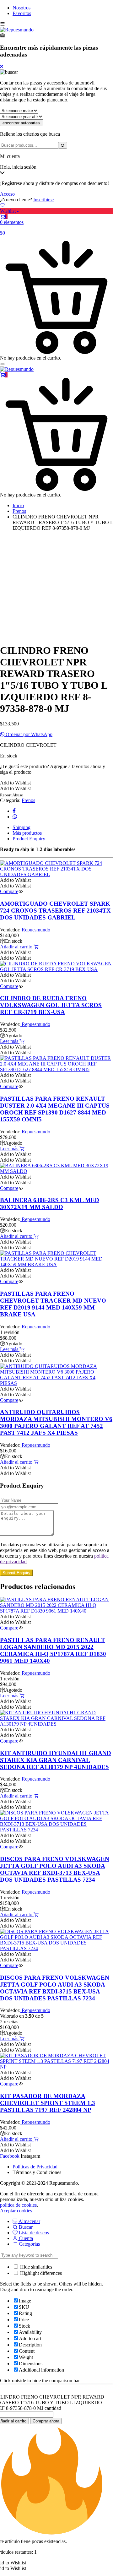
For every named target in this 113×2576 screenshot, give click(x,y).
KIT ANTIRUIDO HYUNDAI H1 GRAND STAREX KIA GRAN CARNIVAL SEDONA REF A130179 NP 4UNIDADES (56, 1760)
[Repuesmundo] (17, 30)
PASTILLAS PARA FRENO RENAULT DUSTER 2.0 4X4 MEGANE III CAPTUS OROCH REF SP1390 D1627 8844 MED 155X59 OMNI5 (55, 1109)
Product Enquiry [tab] (29, 839)
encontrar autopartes (21, 123)
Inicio (18, 505)
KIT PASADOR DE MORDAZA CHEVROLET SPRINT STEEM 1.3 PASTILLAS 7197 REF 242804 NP (48, 2103)
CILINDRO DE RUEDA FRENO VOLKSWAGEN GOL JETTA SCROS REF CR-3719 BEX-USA (51, 1005)
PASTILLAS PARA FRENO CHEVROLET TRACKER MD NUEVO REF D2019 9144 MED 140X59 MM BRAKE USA (53, 1304)
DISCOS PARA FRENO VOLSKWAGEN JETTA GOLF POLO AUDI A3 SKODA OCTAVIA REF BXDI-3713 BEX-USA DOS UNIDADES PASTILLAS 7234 (55, 1869)
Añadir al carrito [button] (17, 947)
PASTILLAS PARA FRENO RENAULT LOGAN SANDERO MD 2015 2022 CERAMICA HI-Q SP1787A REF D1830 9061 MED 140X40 (53, 1650)
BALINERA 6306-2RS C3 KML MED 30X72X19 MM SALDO (50, 1204)
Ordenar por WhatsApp (28, 734)
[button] (15, 783)
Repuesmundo (35, 930)
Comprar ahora (46, 2421)
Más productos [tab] (27, 833)
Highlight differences (40, 2273)
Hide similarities (35, 2267)
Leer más (10, 1041)
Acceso (7, 194)
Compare (9, 891)
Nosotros (22, 8)
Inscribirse (43, 200)
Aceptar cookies (16, 2211)
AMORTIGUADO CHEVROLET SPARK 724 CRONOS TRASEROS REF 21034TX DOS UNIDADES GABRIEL (55, 911)
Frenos (19, 511)
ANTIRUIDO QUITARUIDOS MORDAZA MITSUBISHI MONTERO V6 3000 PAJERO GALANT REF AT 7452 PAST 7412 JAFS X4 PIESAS (56, 1422)
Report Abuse (11, 795)
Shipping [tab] (22, 827)
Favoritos (22, 13)
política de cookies (18, 2205)
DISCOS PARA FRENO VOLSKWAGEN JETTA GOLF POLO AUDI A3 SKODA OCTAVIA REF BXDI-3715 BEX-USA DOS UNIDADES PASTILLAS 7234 (55, 1988)
